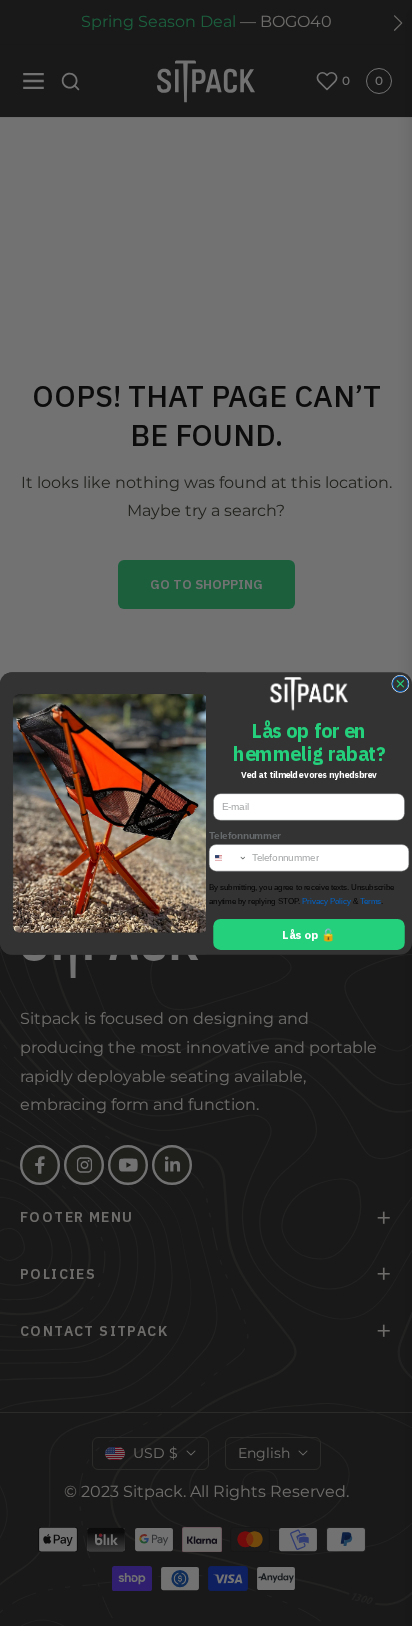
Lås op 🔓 (308, 934)
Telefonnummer (245, 835)
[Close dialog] (401, 684)
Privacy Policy (326, 901)
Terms (370, 901)
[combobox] (228, 857)
